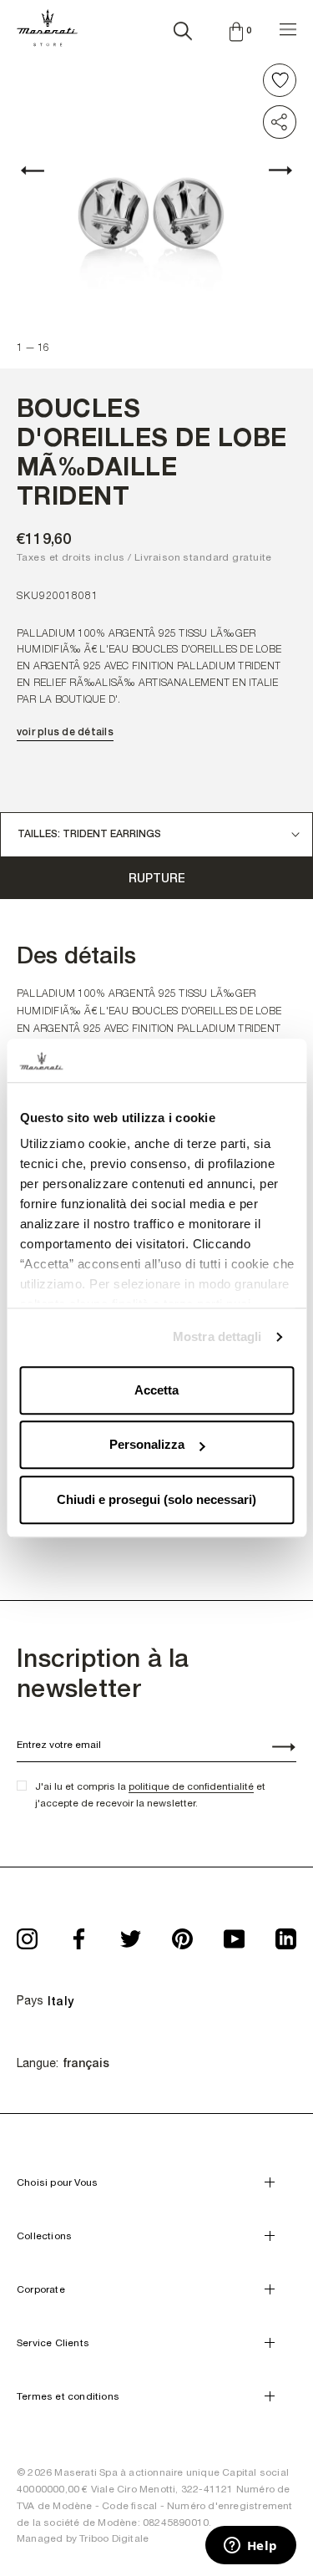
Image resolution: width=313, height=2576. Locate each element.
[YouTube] (234, 1934)
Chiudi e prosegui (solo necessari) (156, 1499)
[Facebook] (79, 1934)
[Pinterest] (182, 1934)
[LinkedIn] (286, 1934)
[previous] (42, 170)
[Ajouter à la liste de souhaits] (280, 80)
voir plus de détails (65, 732)
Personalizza (147, 1445)
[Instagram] (27, 1934)
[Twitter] (131, 1934)
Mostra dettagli (217, 1337)
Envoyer (275, 1749)
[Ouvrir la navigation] (288, 27)
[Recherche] (183, 28)
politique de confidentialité (191, 1786)
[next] (271, 170)
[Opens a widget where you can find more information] (250, 2547)
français (86, 2063)
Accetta (156, 1390)
